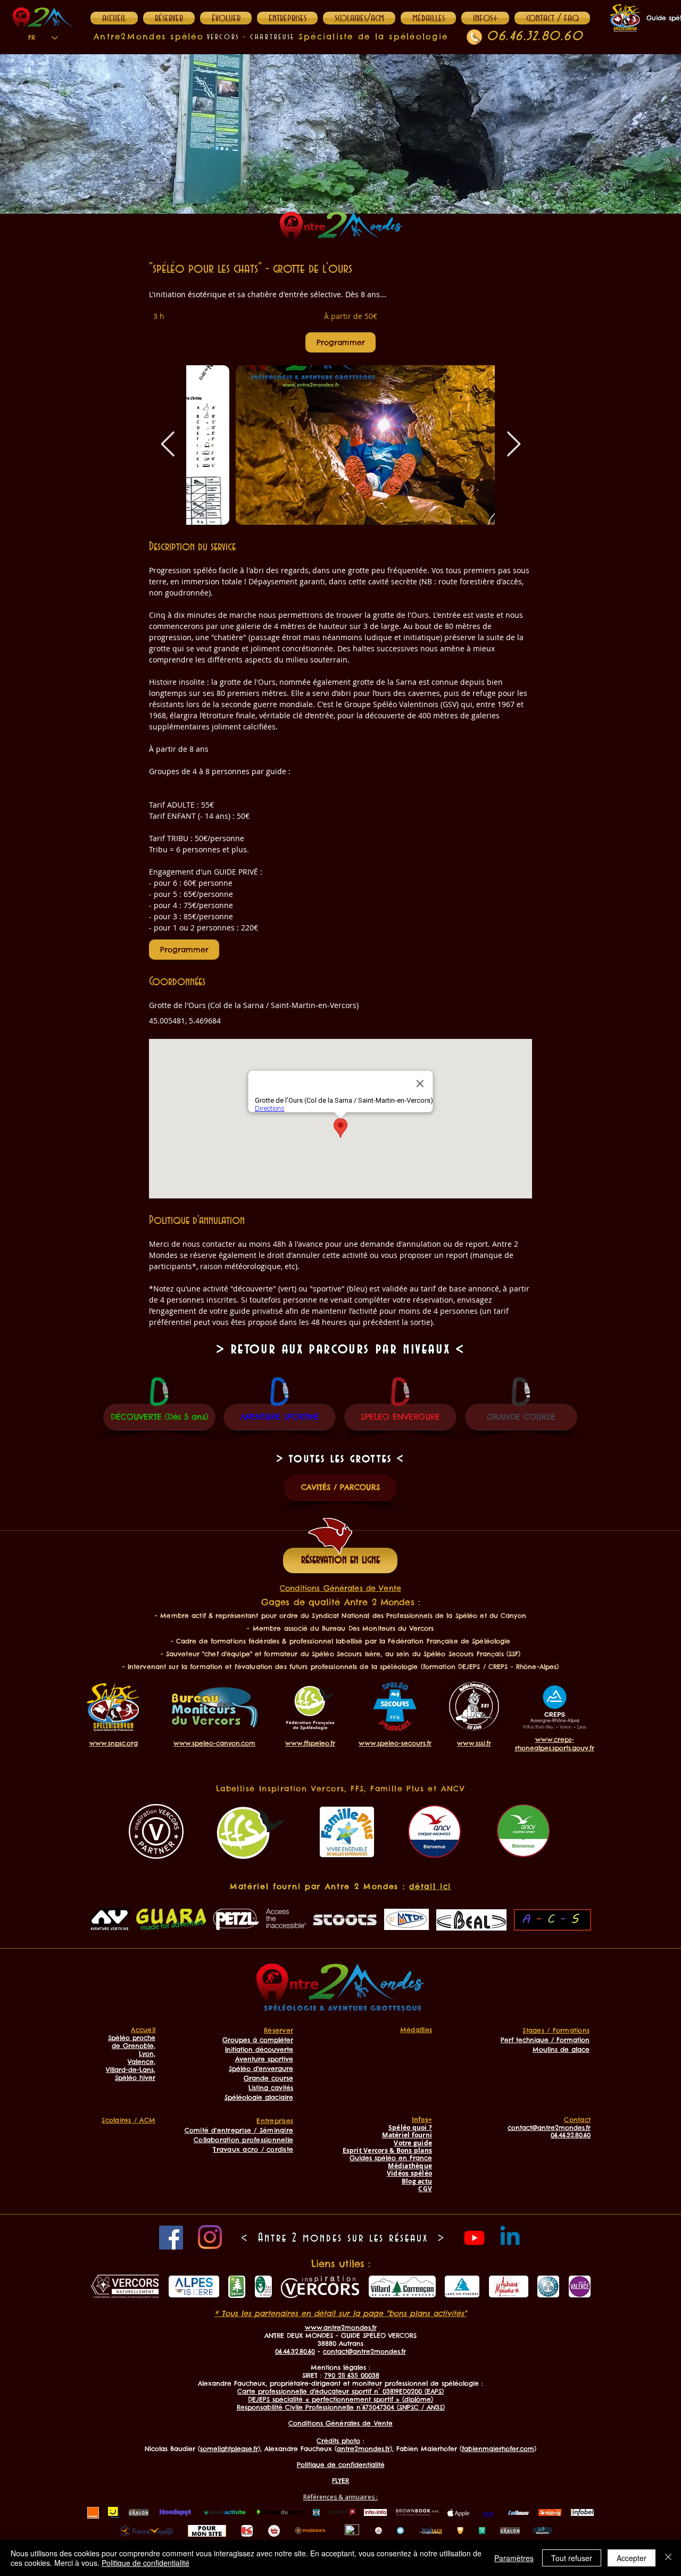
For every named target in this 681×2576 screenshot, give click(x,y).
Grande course (268, 2078)
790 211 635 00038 (352, 2375)
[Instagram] (210, 2237)
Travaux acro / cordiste (253, 2149)
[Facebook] (171, 2238)
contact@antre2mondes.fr (364, 2351)
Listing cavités (271, 2088)
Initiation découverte (259, 2049)
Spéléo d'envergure (261, 2069)
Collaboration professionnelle (243, 2140)
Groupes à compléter (258, 2040)
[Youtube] (474, 2238)
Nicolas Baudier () (202, 2449)
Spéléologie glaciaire (259, 2097)
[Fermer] (668, 2558)
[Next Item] (513, 445)
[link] (340, 342)
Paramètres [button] (514, 2558)
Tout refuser (572, 2558)
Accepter (632, 2558)
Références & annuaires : (340, 2497)
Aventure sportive (264, 2059)
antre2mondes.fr (363, 2449)
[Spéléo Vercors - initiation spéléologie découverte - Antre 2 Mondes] (340, 445)
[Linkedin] (510, 2238)
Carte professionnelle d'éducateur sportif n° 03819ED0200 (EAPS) (340, 2391)
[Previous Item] (168, 445)
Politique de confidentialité (146, 2563)
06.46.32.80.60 (535, 36)
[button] (485, 18)
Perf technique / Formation (545, 2040)
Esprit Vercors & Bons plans (387, 2150)
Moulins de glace (561, 2049)
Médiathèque (410, 2166)
